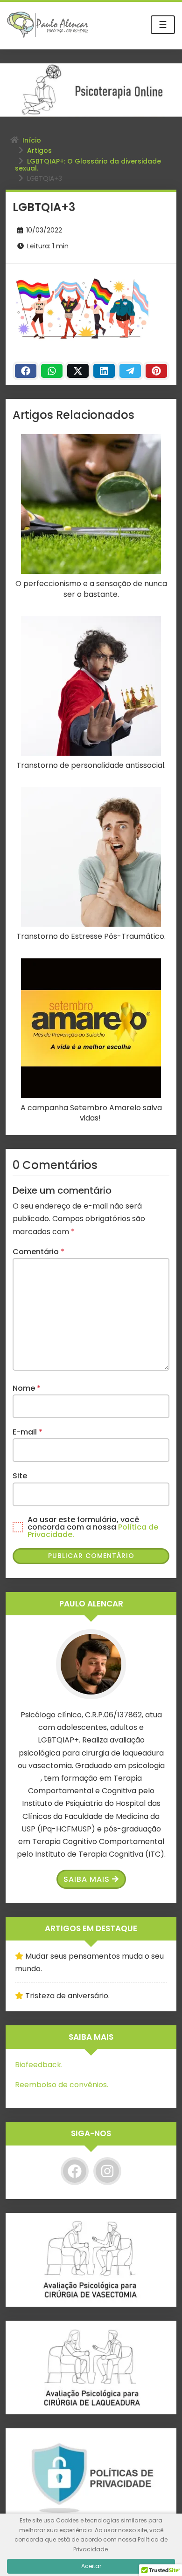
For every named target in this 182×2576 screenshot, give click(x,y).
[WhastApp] (52, 371)
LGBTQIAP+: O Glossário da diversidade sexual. (88, 165)
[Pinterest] (156, 371)
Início (32, 140)
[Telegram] (130, 371)
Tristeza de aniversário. (67, 1996)
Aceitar (91, 2566)
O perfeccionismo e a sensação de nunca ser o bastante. (91, 589)
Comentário (38, 1252)
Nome (27, 1388)
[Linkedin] (104, 371)
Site (20, 1476)
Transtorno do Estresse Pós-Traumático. (91, 936)
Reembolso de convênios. (62, 2085)
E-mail (28, 1432)
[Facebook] (26, 371)
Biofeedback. (39, 2065)
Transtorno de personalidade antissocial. (91, 765)
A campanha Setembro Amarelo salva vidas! (91, 1113)
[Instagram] (107, 2171)
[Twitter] (78, 371)
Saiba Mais (87, 1879)
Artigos (39, 150)
